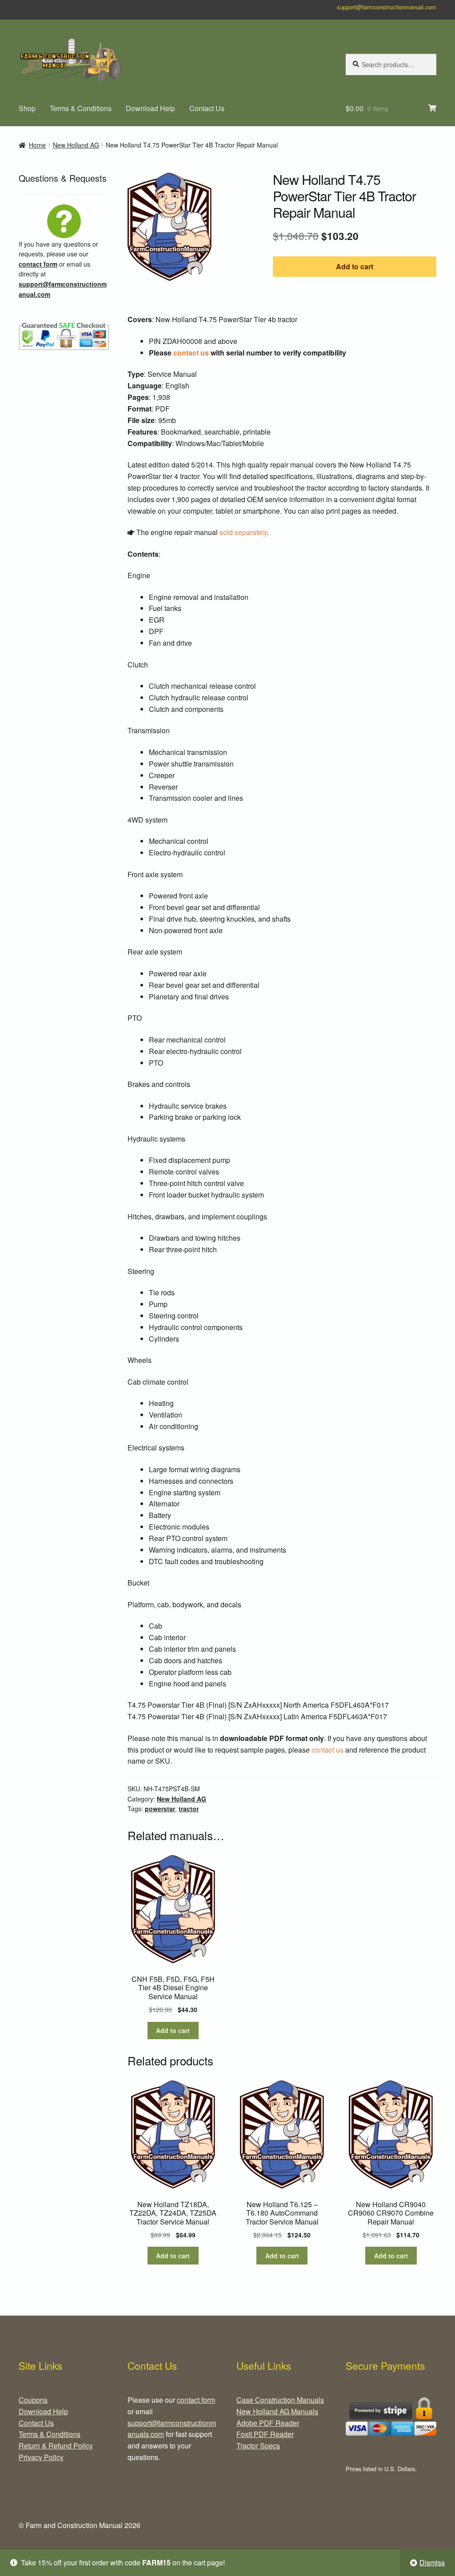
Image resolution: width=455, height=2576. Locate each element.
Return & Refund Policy (56, 2446)
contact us (191, 353)
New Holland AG (76, 145)
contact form (38, 264)
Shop (27, 108)
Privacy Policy (41, 2457)
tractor (189, 1809)
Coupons (33, 2400)
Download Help (150, 108)
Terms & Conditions (81, 108)
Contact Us (207, 108)
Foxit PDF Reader (265, 2434)
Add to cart (355, 266)
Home (37, 145)
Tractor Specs (258, 2446)
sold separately (243, 532)
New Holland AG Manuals (277, 2411)
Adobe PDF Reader (268, 2423)
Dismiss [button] (432, 2562)
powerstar (160, 1809)
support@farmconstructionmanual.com (387, 7)
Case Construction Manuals (280, 2400)
